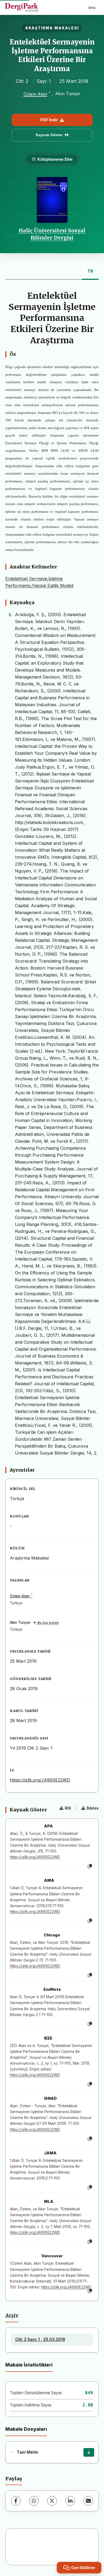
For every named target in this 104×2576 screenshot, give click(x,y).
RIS (68, 1808)
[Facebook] (16, 2501)
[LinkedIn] (70, 2501)
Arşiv (12, 2315)
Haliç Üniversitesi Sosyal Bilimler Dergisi (52, 234)
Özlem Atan (35, 94)
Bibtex (93, 1808)
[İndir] (89, 2452)
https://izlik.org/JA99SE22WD (40, 1780)
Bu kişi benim (48, 1623)
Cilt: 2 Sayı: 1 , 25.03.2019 (40, 2339)
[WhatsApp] (34, 2501)
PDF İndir (49, 120)
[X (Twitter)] (52, 2501)
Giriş (92, 7)
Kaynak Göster (49, 135)
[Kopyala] (90, 1866)
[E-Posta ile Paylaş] (88, 2501)
